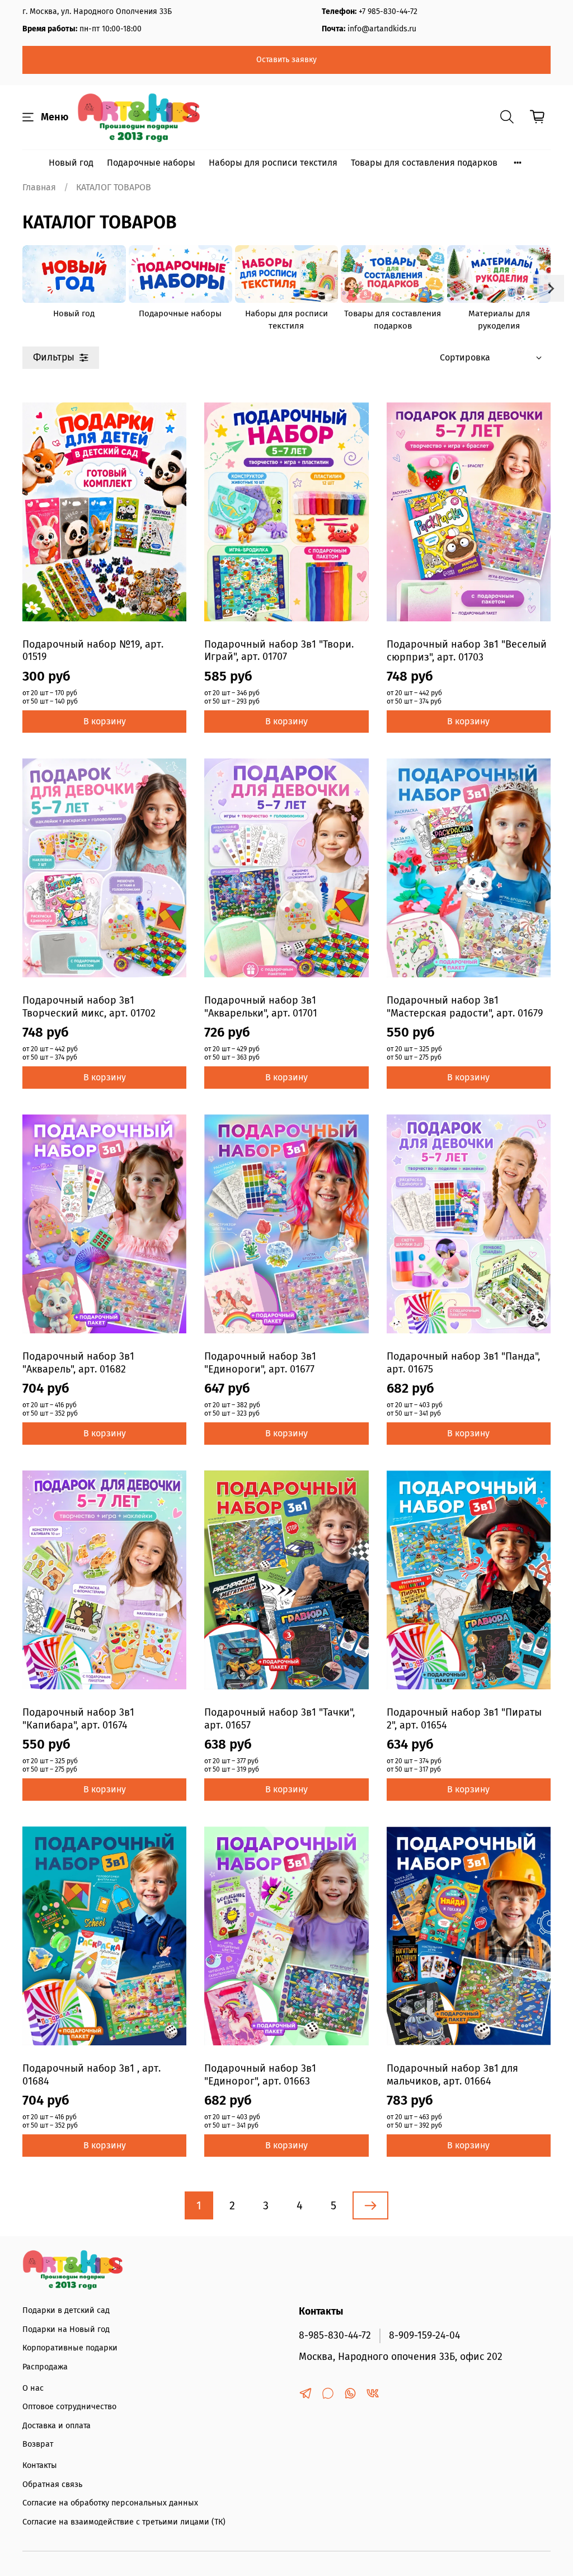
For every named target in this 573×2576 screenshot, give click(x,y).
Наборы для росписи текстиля (273, 163)
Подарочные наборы (151, 163)
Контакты (40, 2465)
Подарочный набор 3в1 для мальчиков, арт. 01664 (452, 2075)
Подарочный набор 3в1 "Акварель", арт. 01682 (78, 1363)
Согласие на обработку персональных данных (110, 2503)
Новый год (71, 163)
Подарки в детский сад (66, 2310)
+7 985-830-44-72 (388, 11)
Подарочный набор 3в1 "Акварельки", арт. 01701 (261, 1007)
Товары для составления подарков (424, 163)
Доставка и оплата (57, 2426)
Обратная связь (52, 2484)
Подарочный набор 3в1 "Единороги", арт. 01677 (260, 1363)
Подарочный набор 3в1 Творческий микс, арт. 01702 (89, 1007)
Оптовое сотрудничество (69, 2407)
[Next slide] (551, 288)
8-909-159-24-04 (424, 2336)
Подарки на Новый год (66, 2329)
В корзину (105, 721)
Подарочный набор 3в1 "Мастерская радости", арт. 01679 (465, 1007)
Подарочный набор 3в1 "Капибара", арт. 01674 (78, 1719)
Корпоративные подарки (70, 2348)
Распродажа (45, 2367)
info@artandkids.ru (382, 29)
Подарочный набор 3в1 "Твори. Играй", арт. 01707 (279, 651)
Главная (39, 187)
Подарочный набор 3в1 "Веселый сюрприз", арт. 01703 (467, 651)
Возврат (38, 2444)
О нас (33, 2388)
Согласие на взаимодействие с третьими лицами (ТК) (124, 2522)
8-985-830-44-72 (335, 2336)
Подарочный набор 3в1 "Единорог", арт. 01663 (260, 2075)
